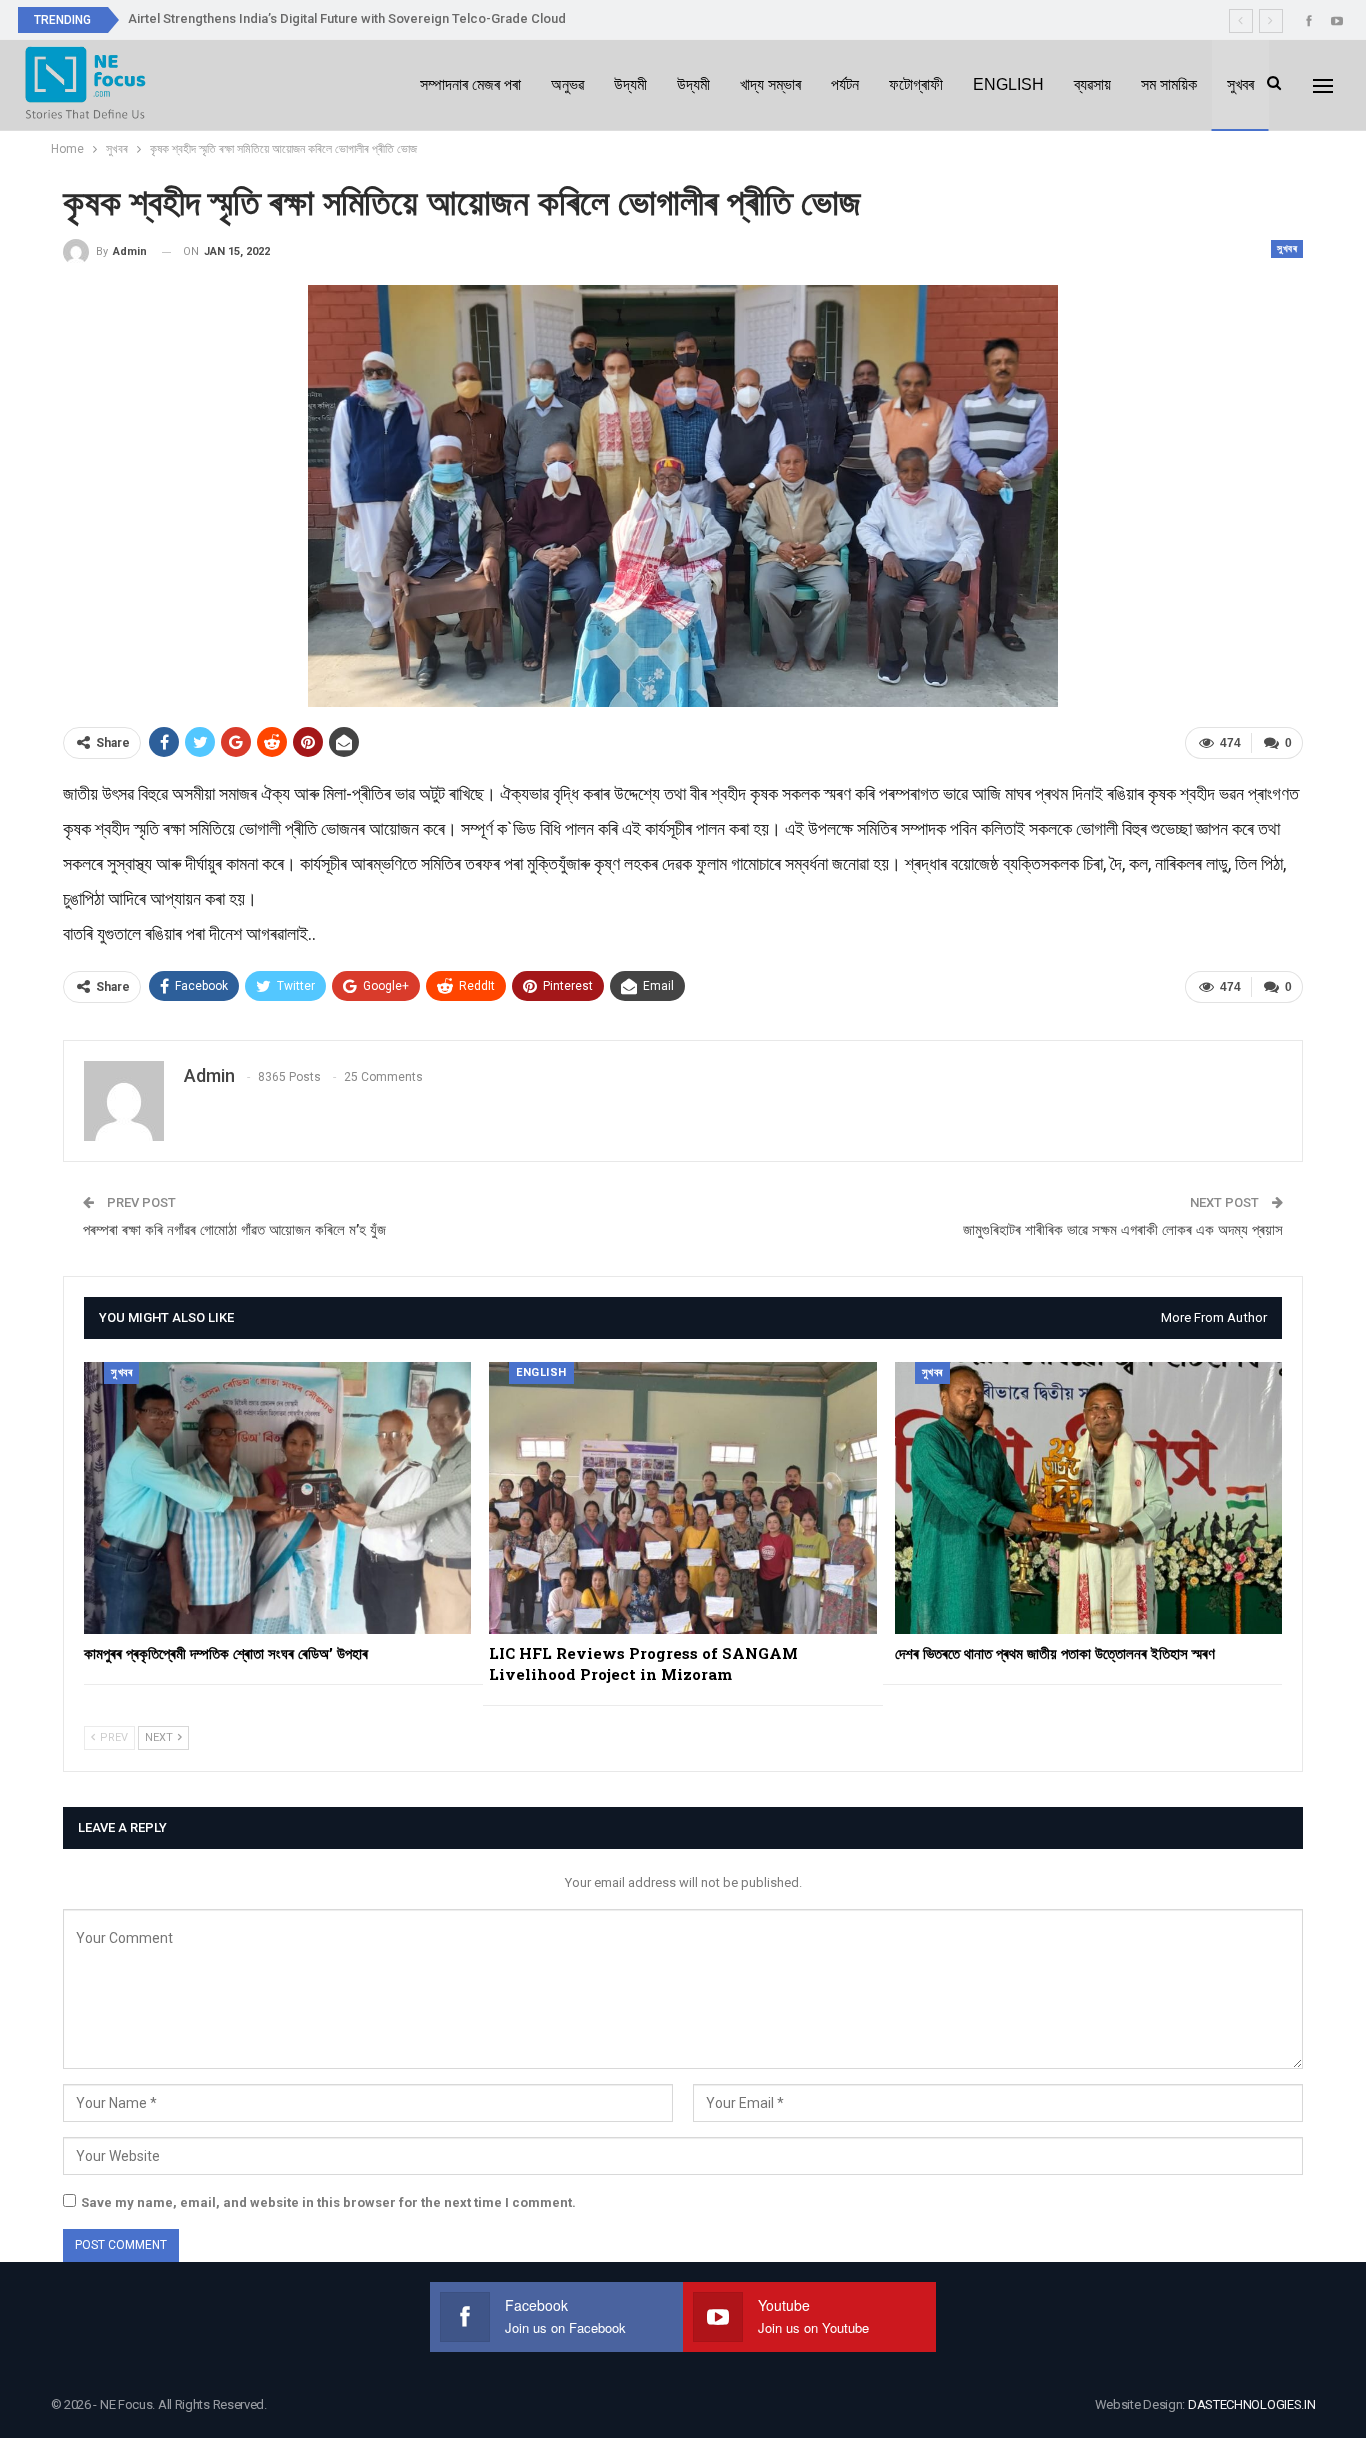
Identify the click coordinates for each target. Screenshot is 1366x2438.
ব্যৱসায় (1092, 84)
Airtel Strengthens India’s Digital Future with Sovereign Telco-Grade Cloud (347, 18)
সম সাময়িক (1169, 84)
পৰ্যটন (845, 84)
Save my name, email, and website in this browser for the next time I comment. (328, 2202)
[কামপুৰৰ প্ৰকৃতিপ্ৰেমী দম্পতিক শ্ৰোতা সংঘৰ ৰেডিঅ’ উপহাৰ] (277, 1497)
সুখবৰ (1240, 84)
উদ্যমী (630, 84)
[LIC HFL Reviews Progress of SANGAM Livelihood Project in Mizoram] (682, 1497)
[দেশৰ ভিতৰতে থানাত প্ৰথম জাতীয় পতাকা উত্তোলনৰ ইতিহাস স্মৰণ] (1088, 1497)
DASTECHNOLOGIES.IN (1252, 2404)
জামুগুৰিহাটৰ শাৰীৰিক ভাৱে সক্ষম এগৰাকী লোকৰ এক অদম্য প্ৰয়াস (1123, 1230)
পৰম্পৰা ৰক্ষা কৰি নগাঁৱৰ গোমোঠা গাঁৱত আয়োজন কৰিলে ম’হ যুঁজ (234, 1230)
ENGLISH (1008, 84)
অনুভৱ (567, 84)
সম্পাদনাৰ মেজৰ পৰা (470, 84)
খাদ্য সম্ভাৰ (770, 84)
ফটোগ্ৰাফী (916, 84)
